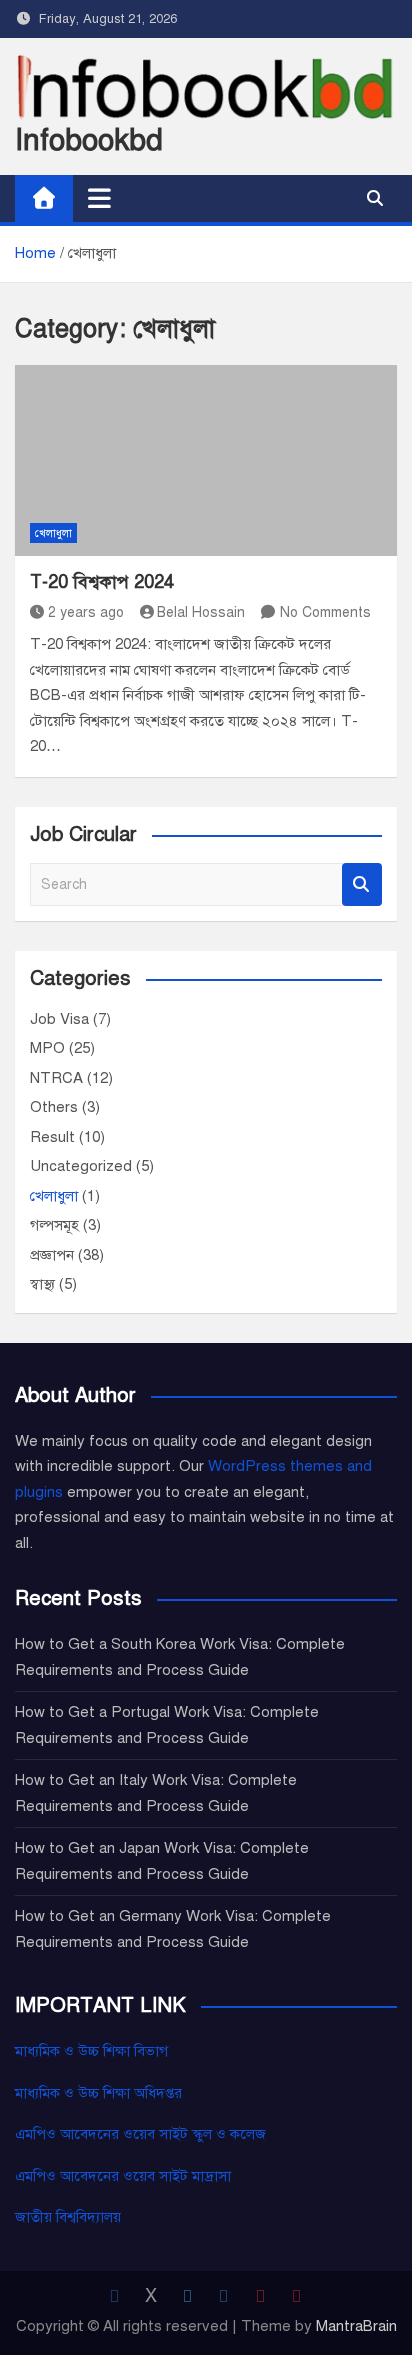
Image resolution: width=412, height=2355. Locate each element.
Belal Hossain (201, 612)
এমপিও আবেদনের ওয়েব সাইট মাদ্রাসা (123, 2176)
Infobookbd (89, 140)
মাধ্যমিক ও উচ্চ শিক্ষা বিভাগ (91, 2051)
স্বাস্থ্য (42, 1284)
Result (52, 1137)
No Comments (325, 612)
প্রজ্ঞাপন (52, 1255)
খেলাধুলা (53, 533)
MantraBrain (356, 2326)
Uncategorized (81, 1166)
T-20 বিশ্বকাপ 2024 (102, 582)
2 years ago (86, 612)
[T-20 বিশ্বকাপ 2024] (206, 460)
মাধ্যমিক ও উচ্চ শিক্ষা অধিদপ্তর (98, 2093)
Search (362, 884)
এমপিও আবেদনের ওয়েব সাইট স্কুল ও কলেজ (140, 2134)
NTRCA (56, 1078)
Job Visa (59, 1019)
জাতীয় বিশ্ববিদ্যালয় (68, 2217)
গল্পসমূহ (54, 1225)
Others (54, 1107)
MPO (47, 1048)
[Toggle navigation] (99, 198)
